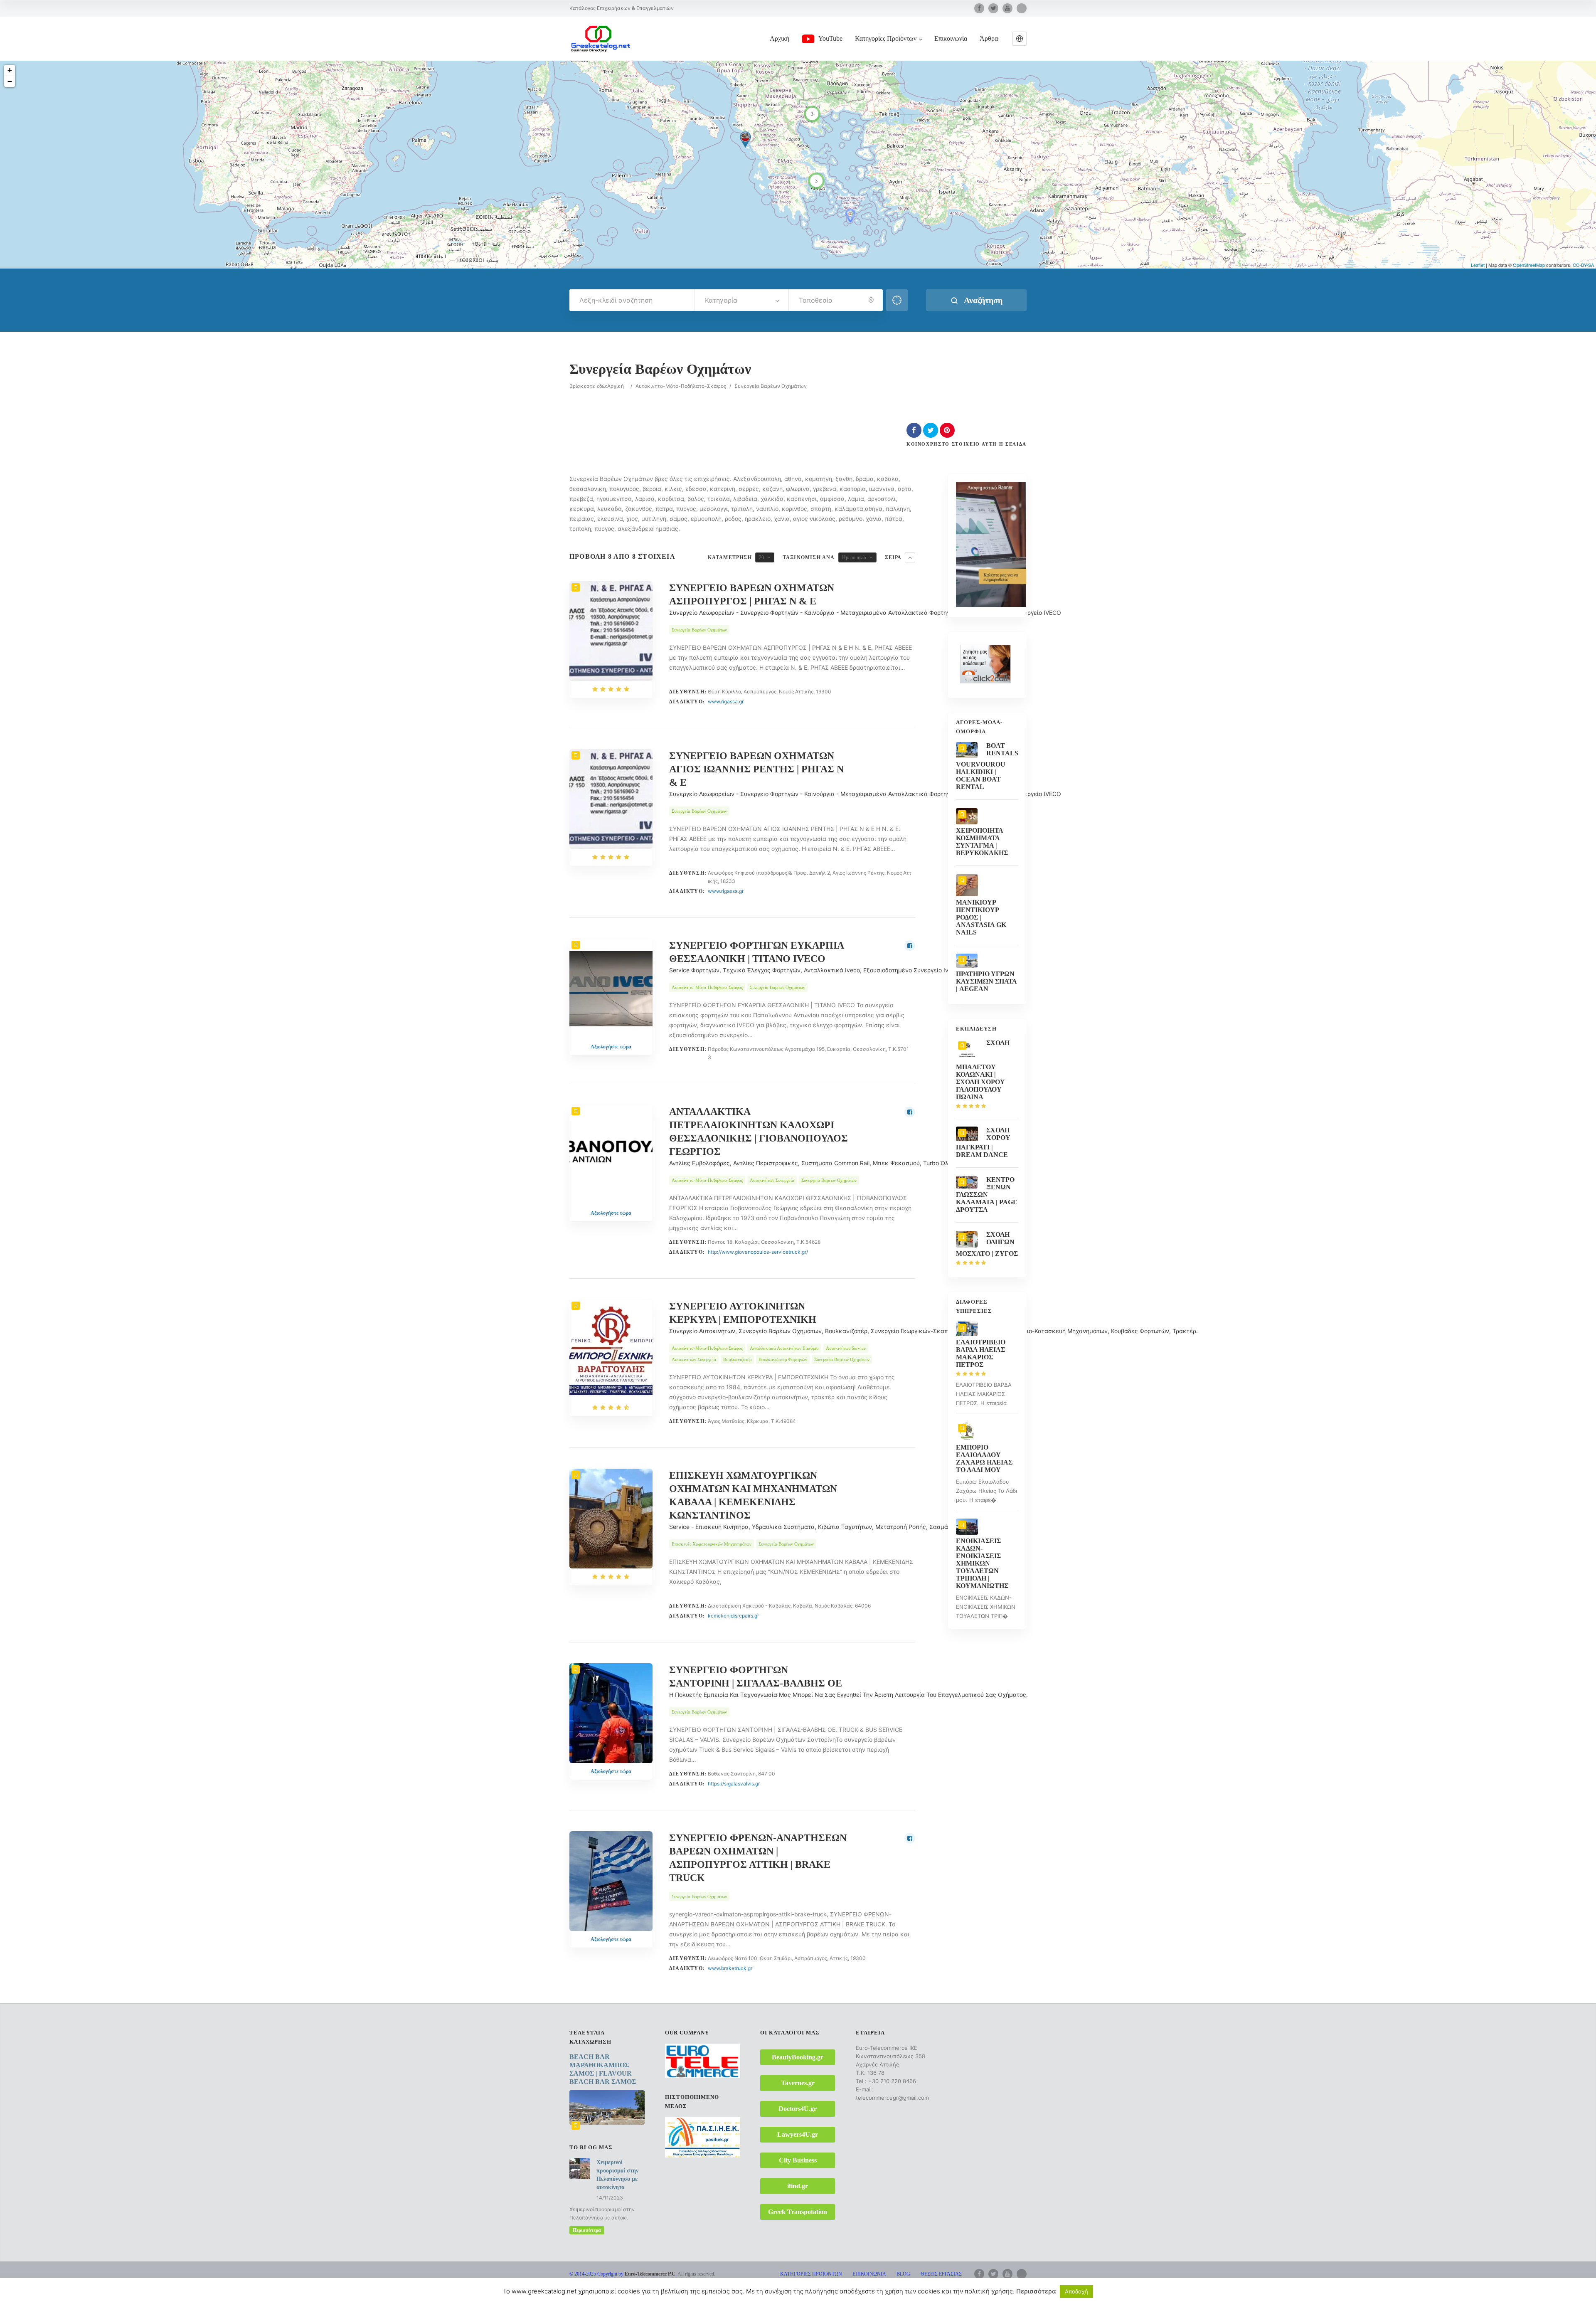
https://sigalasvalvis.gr (734, 1784)
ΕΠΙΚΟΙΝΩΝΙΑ (869, 2274)
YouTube (830, 38)
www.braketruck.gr (730, 1968)
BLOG (903, 2274)
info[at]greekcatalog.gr (592, 2291)
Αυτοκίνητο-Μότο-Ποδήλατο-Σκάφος (681, 386)
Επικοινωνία (951, 38)
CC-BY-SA (1583, 265)
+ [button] (10, 70)
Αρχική (780, 38)
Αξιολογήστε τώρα (611, 1047)
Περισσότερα (587, 2230)
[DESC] (910, 557)
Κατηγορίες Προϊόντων (886, 38)
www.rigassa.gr (726, 702)
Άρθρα (989, 38)
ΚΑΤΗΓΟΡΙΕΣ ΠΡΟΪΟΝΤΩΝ (811, 2274)
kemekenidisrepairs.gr (733, 1616)
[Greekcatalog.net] (601, 38)
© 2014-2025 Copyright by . (623, 2274)
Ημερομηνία (854, 557)
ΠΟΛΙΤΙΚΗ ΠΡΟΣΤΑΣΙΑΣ (933, 2284)
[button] (1020, 39)
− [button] (10, 81)
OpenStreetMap (1529, 265)
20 (761, 557)
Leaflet (1478, 265)
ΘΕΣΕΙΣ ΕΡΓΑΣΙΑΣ (941, 2274)
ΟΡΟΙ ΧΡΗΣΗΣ (878, 2284)
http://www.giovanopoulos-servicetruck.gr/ (758, 1252)
